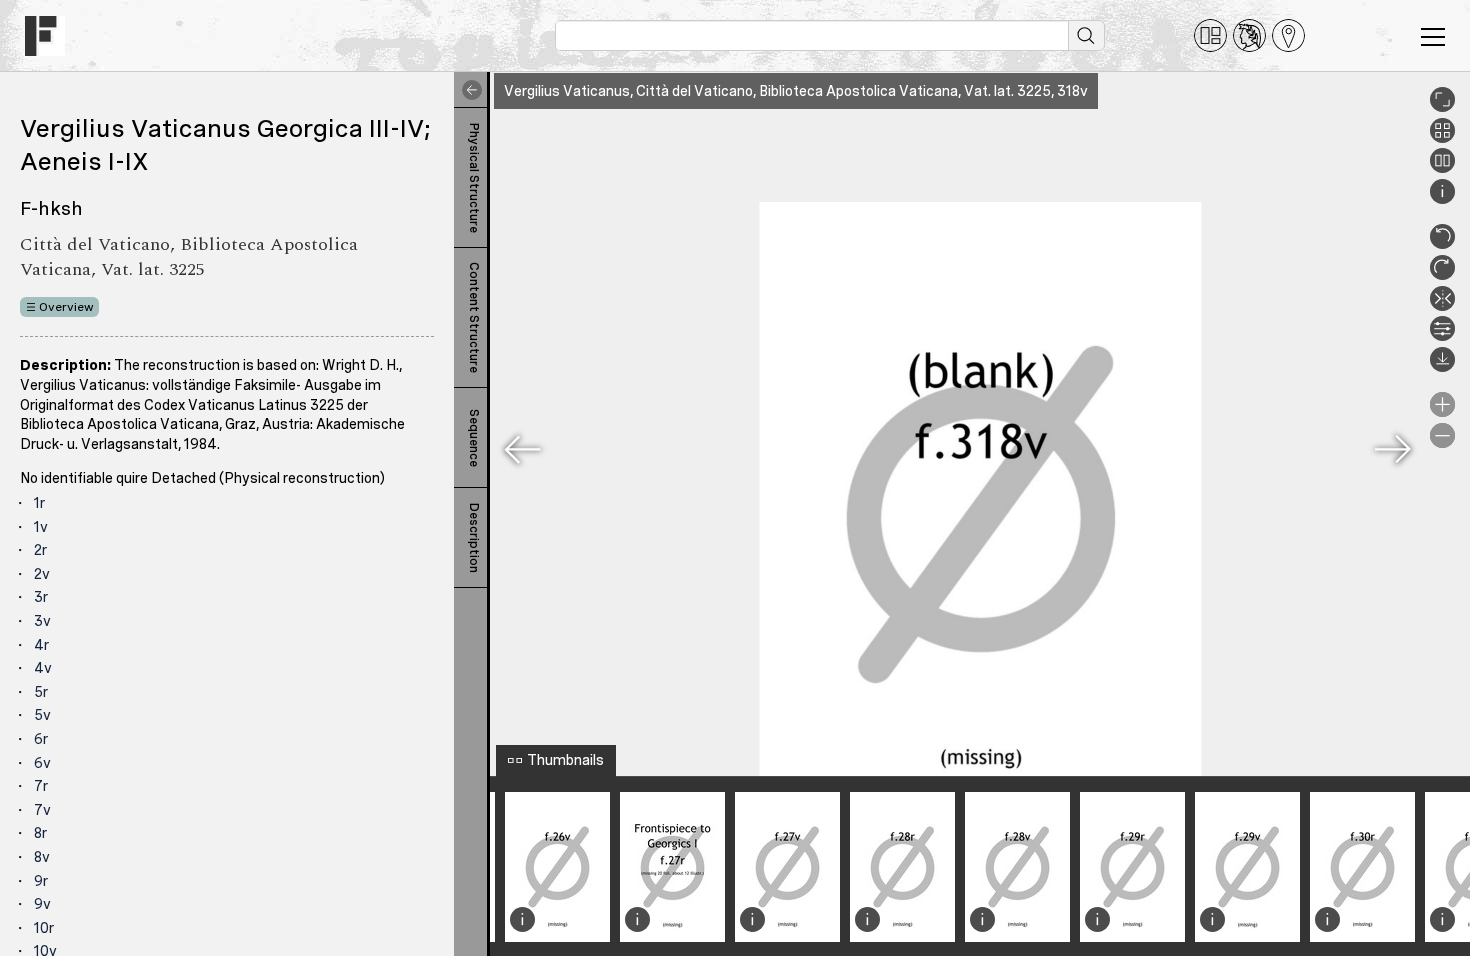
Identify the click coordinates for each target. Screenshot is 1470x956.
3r (41, 597)
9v (42, 904)
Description (474, 538)
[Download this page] (1442, 367)
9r (41, 881)
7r (41, 786)
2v (42, 574)
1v (41, 527)
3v (42, 621)
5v (42, 715)
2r (40, 550)
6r (41, 739)
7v (42, 810)
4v (43, 668)
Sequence (474, 438)
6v (42, 763)
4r (41, 645)
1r (39, 503)
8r (40, 833)
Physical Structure (474, 178)
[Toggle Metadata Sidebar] (468, 90)
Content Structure (474, 317)
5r (41, 692)
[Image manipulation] (1442, 336)
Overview (66, 307)
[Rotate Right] (1442, 275)
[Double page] (1442, 168)
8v (42, 857)
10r (44, 928)
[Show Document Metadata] (1442, 199)
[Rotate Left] (1442, 244)
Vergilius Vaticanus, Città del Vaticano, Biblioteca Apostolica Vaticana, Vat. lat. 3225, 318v (796, 91)
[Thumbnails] (1442, 138)
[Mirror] (1442, 306)
